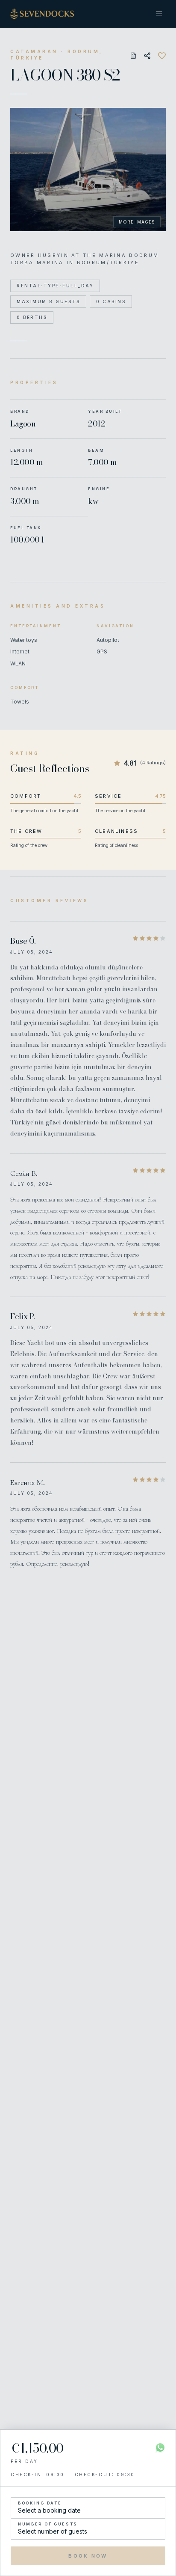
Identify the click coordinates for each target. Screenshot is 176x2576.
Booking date (40, 2503)
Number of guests (48, 2524)
